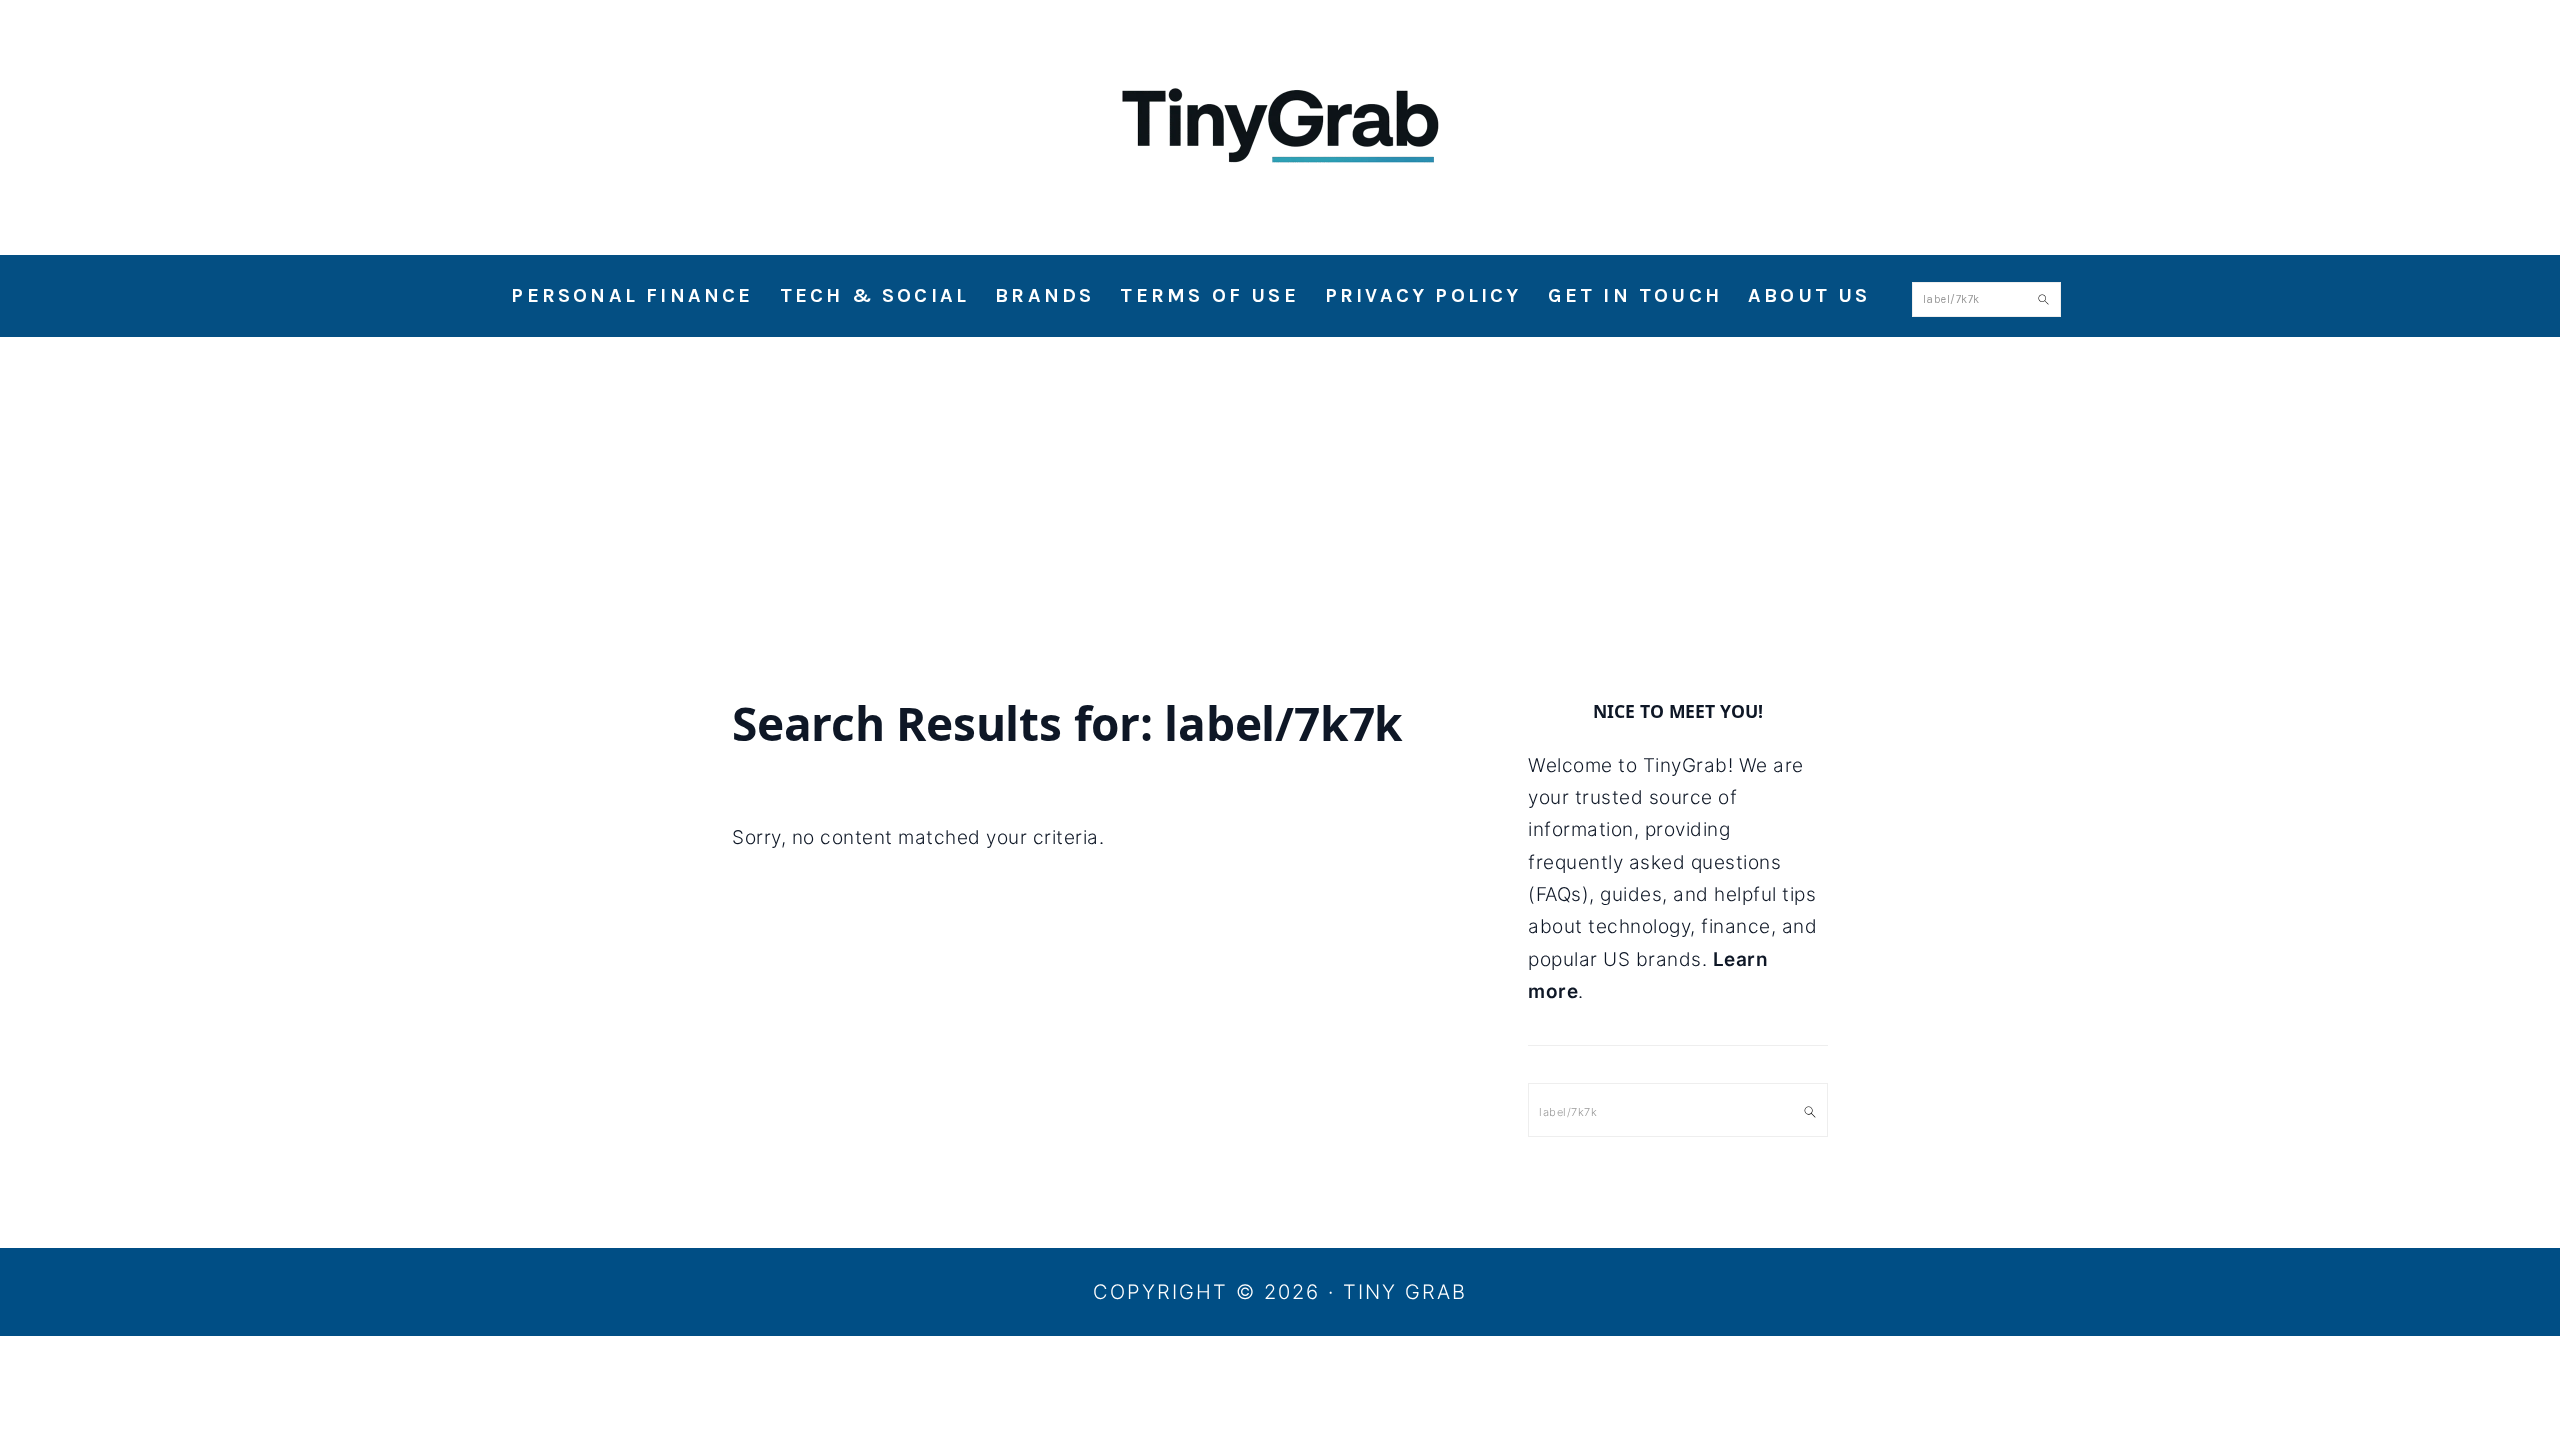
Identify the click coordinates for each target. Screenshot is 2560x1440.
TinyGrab (1280, 119)
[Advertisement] (1280, 487)
